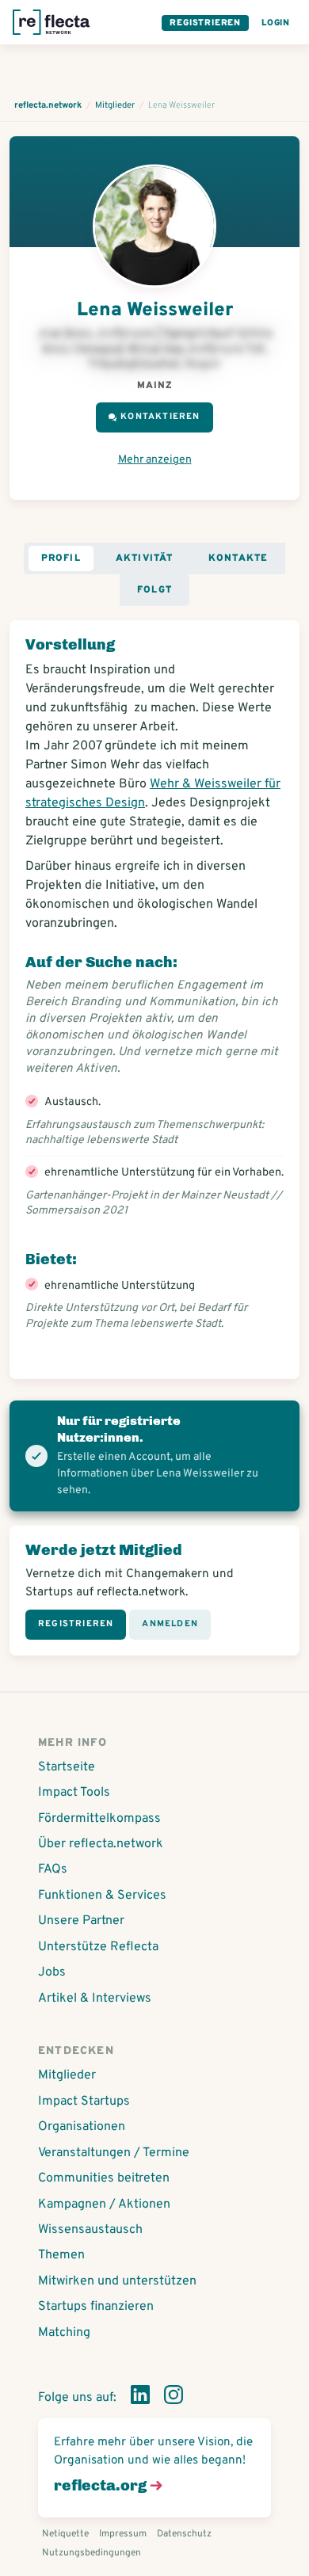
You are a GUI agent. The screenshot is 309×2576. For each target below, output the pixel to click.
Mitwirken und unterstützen (117, 2281)
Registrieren (205, 23)
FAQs (53, 1869)
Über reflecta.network (101, 1844)
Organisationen (82, 2127)
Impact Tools (74, 1793)
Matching (64, 2333)
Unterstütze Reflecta (98, 1947)
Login (276, 23)
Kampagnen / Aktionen (104, 2204)
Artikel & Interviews (95, 1999)
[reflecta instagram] (174, 2398)
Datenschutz (184, 2534)
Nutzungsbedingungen (92, 2553)
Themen (61, 2255)
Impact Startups (84, 2102)
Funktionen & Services (102, 1896)
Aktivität (145, 558)
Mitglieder (67, 2075)
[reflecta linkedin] (140, 2398)
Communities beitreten (104, 2178)
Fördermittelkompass (99, 1819)
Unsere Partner (81, 1921)
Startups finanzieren (96, 2307)
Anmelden (170, 1624)
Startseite (67, 1767)
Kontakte (238, 558)
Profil (61, 558)
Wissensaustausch (90, 2230)
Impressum (123, 2534)
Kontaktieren (160, 417)
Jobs (52, 1972)
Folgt (154, 590)
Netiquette (65, 2534)
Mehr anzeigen (155, 460)
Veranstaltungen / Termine (114, 2153)
